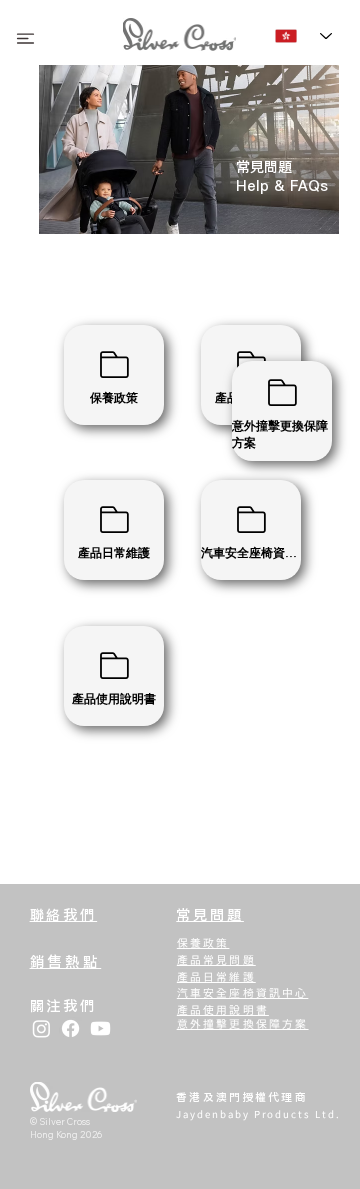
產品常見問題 (216, 959)
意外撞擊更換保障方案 (243, 1023)
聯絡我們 (64, 915)
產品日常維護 (216, 976)
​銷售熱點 (66, 962)
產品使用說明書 (223, 1009)
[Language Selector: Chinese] (304, 36)
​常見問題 (210, 915)
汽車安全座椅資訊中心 (243, 992)
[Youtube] (100, 1028)
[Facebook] (70, 1028)
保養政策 (203, 942)
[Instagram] (41, 1028)
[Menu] (26, 38)
